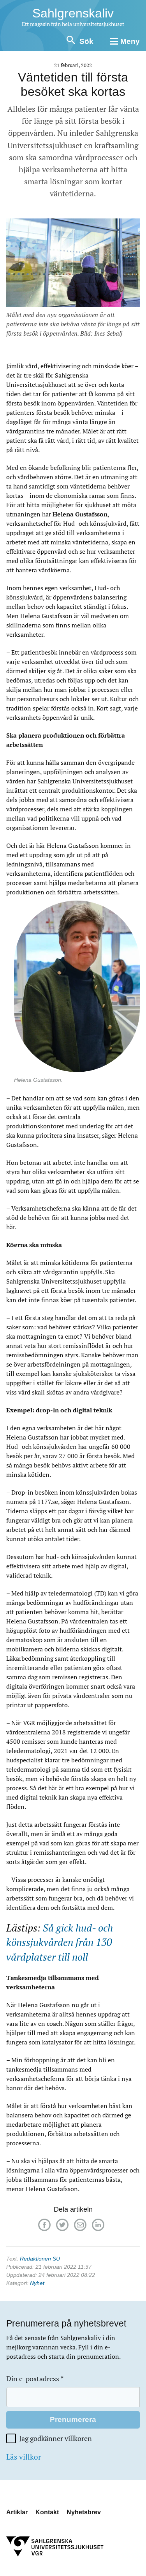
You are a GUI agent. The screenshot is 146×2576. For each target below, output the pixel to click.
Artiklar (17, 2512)
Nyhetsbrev (84, 2512)
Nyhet (37, 2283)
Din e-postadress (35, 2379)
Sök (86, 41)
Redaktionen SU (40, 2259)
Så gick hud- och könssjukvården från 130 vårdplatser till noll (60, 1942)
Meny (130, 41)
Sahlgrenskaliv (73, 13)
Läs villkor (24, 2457)
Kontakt (47, 2512)
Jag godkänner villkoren (55, 2438)
